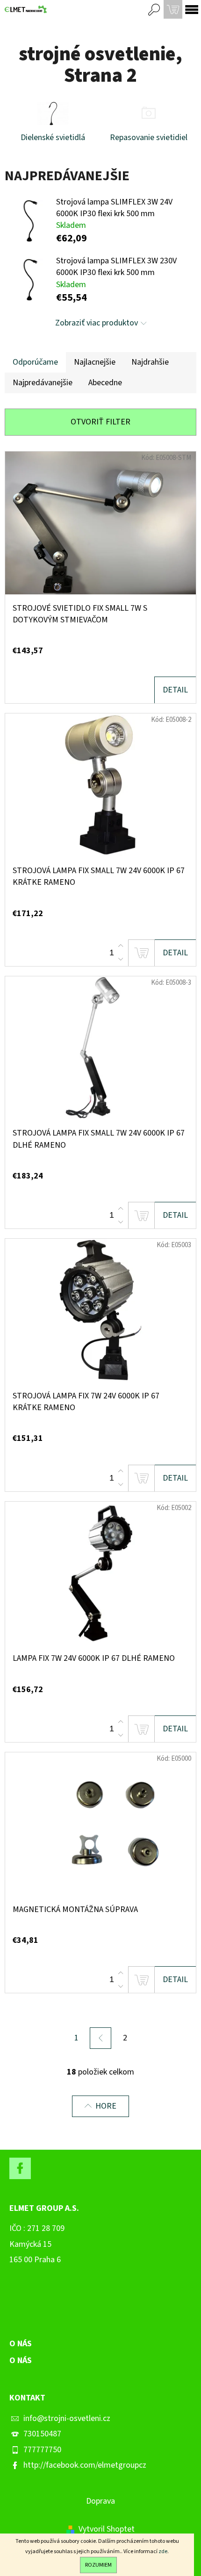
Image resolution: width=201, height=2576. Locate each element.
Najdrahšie (150, 362)
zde (163, 2551)
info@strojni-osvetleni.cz (67, 2418)
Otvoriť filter (100, 422)
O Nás (21, 2361)
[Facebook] (20, 2168)
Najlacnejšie (95, 362)
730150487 (42, 2434)
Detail (175, 690)
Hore (106, 2106)
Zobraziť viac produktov (97, 323)
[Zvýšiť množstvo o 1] (121, 946)
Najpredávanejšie (43, 383)
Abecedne (105, 383)
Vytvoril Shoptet (107, 2529)
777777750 (42, 2450)
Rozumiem (98, 2565)
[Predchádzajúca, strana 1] (100, 2038)
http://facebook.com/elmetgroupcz (85, 2465)
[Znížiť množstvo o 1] (121, 959)
